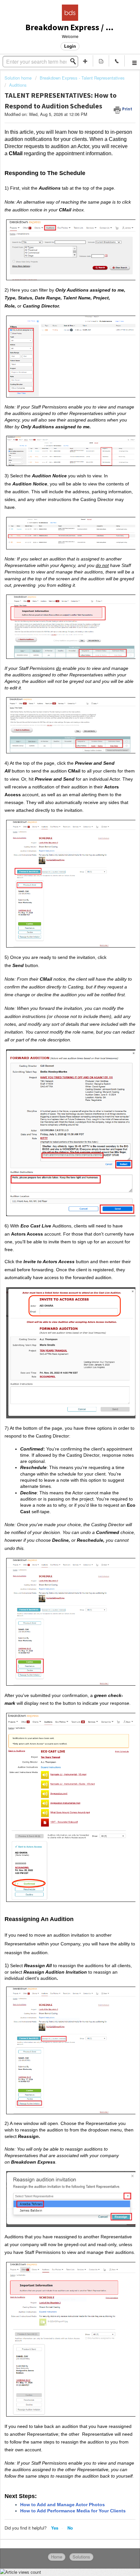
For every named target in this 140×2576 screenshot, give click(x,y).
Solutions (81, 2557)
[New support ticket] (85, 61)
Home (57, 2557)
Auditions (18, 85)
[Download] (58, 1328)
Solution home (19, 78)
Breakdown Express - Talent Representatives (82, 78)
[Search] (75, 61)
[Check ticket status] (101, 61)
